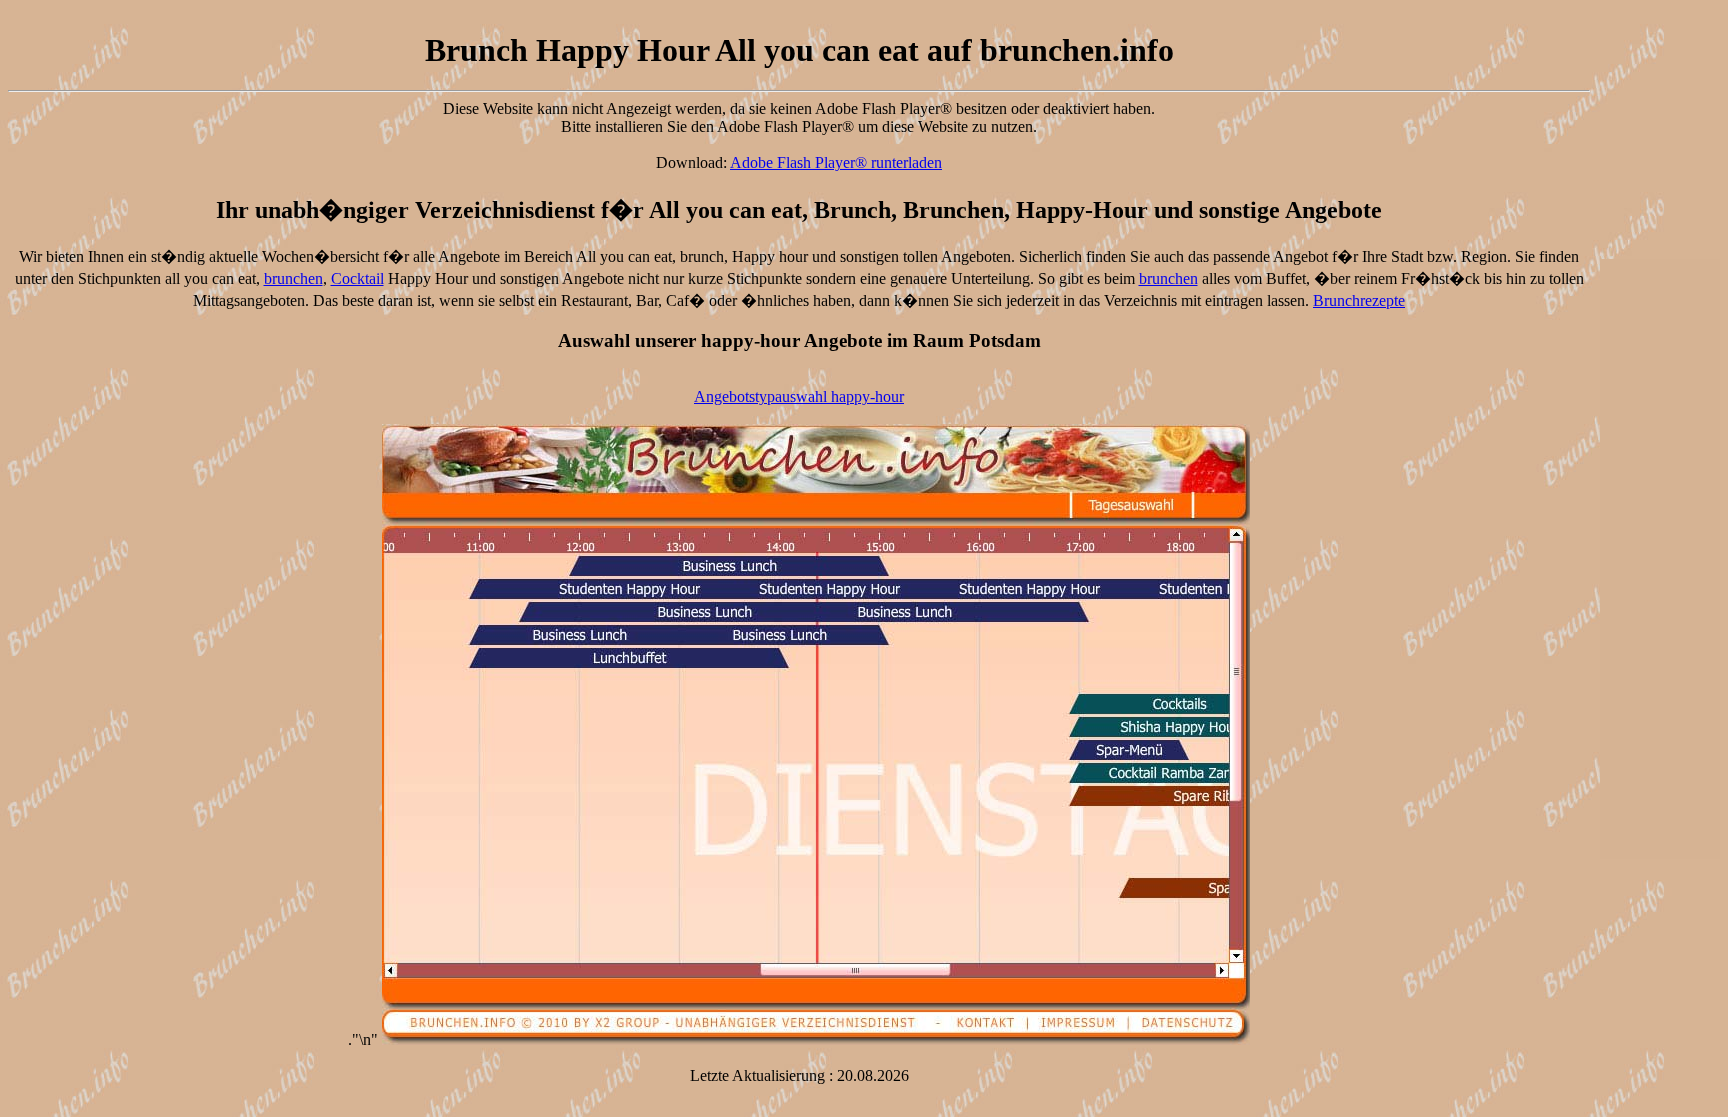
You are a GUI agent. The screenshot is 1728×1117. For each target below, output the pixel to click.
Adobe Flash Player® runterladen (836, 162)
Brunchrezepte (1359, 300)
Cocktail (357, 278)
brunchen (293, 278)
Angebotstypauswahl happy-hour (799, 396)
